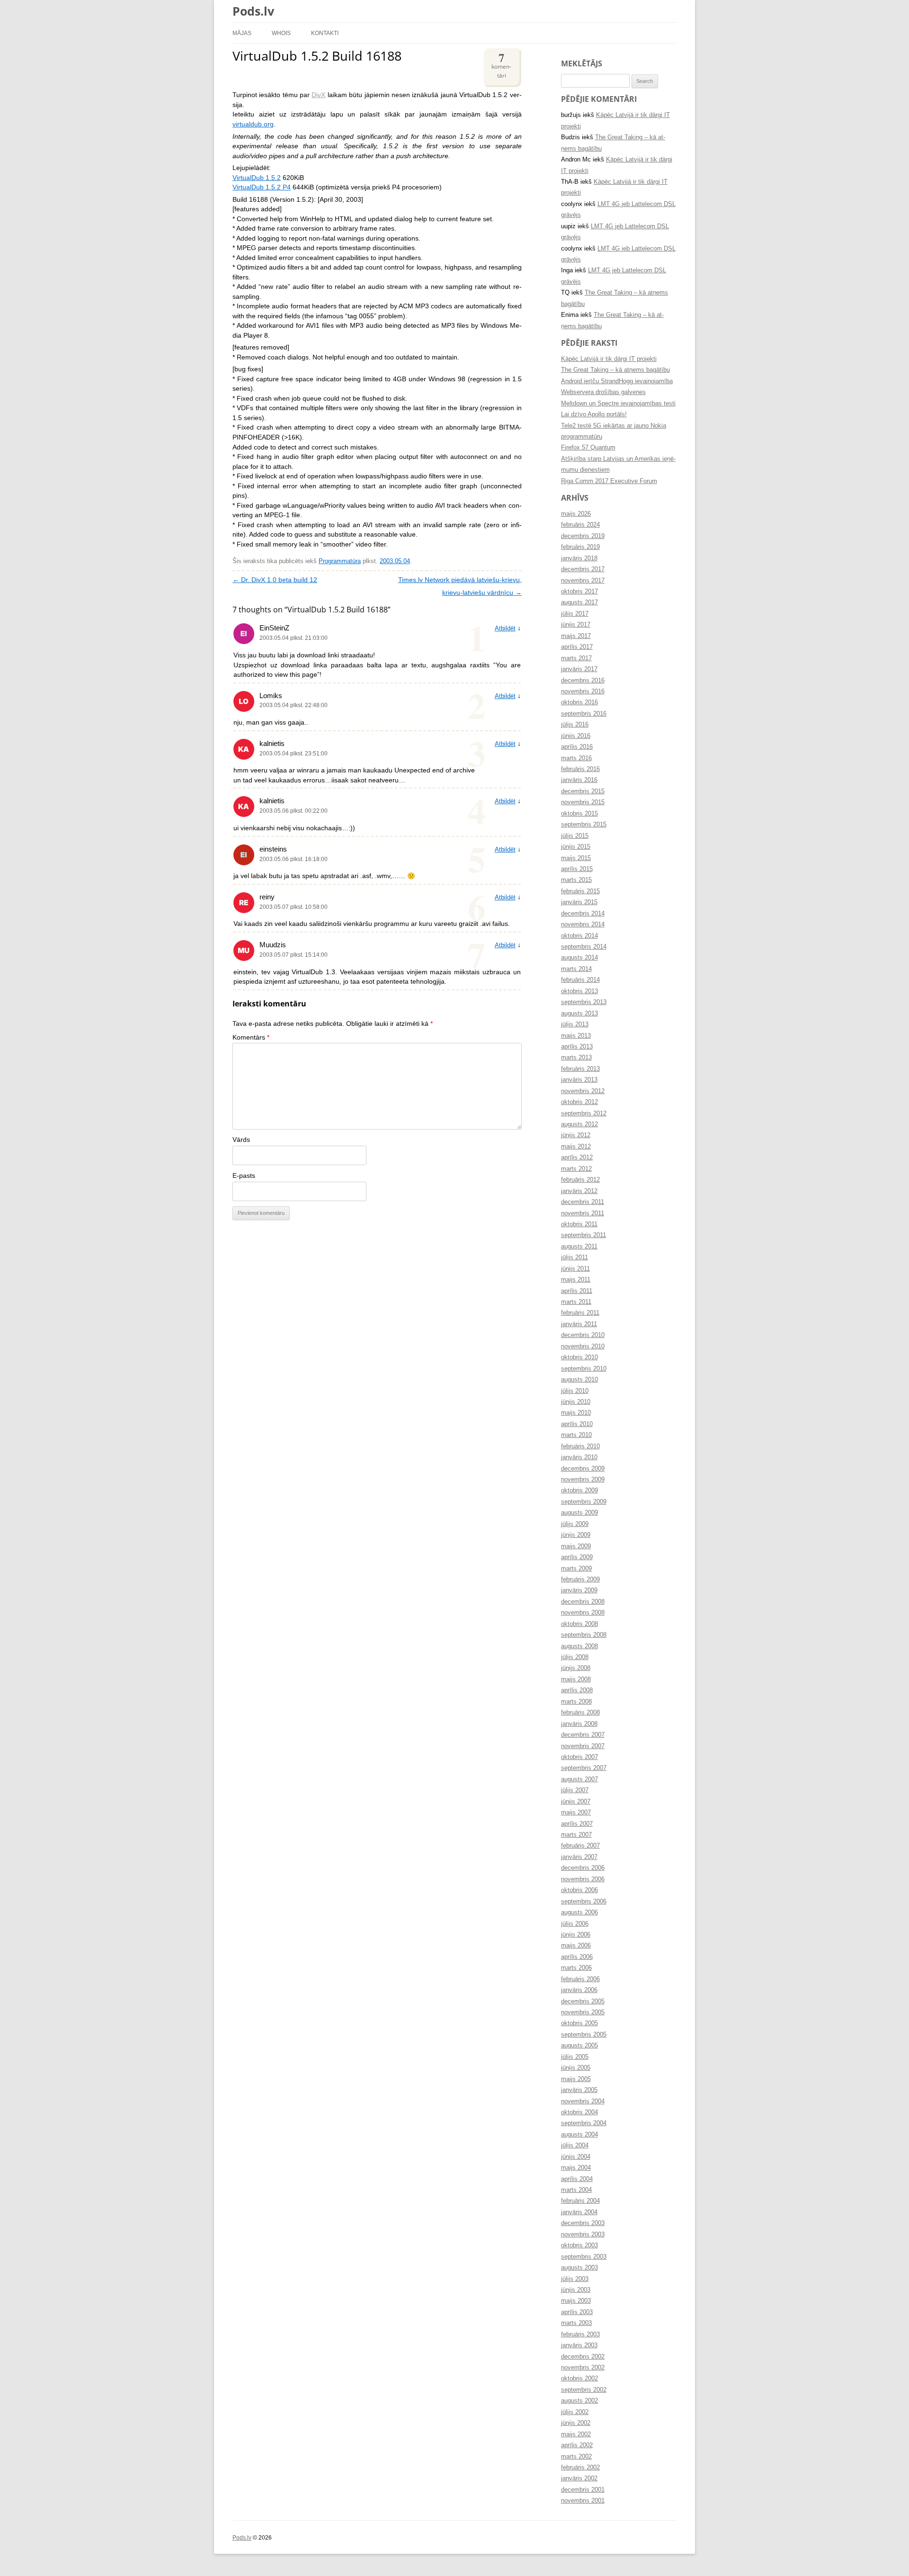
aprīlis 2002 (577, 2445)
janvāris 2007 (579, 1857)
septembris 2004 (584, 2123)
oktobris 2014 (579, 936)
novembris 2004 (583, 2101)
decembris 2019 (583, 536)
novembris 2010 (583, 1346)
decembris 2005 (583, 2002)
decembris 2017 (583, 569)
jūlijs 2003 (575, 2279)
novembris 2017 (583, 581)
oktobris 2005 (579, 2023)
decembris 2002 (583, 2357)
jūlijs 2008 (575, 1657)
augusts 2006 (579, 1912)
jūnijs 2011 (575, 1269)
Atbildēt (505, 628)
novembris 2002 (583, 2368)
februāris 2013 (580, 1069)
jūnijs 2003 (576, 2290)
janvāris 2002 (579, 2478)
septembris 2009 (584, 1502)
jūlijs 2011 (575, 1257)
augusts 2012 (579, 1124)
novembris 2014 (583, 924)
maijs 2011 (576, 1280)
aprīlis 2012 (577, 1158)
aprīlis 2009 (577, 1557)
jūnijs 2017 (576, 625)
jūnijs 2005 (576, 2068)
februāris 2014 (580, 980)
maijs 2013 (576, 1036)
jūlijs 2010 (575, 1391)
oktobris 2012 (579, 1102)
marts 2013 (576, 1058)
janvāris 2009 (579, 1590)
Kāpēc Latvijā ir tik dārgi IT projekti (609, 359)
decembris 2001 (583, 2490)
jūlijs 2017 (575, 614)
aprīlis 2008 (577, 1690)
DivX (318, 95)
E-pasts (244, 1176)
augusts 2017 (579, 602)
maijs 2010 (576, 1413)
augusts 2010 (579, 1380)
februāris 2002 (580, 2468)
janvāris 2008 (579, 1724)
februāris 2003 (580, 2334)
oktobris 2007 (579, 1757)
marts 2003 (576, 2323)
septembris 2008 (584, 1635)
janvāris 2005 (579, 2090)
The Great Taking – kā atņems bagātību (615, 370)
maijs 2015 (576, 858)
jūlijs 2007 (575, 1790)
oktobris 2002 (579, 2379)
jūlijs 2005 (575, 2057)
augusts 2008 (579, 1646)
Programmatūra (340, 561)
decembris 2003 (583, 2223)
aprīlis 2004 (577, 2179)
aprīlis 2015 (577, 869)
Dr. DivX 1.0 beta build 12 (275, 580)
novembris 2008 (583, 1613)
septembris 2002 (584, 2390)
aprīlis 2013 (577, 1047)
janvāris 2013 (579, 1080)
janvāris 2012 (579, 1191)
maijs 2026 (576, 514)
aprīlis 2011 (577, 1291)
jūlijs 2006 (575, 1924)
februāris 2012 (580, 1180)
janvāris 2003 (579, 2345)
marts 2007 (576, 1835)
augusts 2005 (579, 2046)
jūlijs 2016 (575, 725)
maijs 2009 (576, 1546)
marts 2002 (576, 2457)
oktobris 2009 (579, 1490)
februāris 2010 (580, 1446)
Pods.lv (253, 11)
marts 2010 (576, 1435)
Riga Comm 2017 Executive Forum (609, 481)
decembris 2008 (583, 1602)
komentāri (501, 64)
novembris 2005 (583, 2012)
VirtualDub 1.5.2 (257, 178)
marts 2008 (576, 1702)
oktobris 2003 (579, 2245)
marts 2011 (576, 1302)
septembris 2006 (584, 1902)
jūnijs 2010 (576, 1402)
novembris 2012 (583, 1091)
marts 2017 (576, 658)
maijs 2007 (576, 1813)
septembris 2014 (584, 947)
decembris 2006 (583, 1868)
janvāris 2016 (579, 780)
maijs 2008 (576, 1679)
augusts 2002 (579, 2401)
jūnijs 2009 (576, 1535)
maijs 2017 (576, 636)
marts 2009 (576, 1569)
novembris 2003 (583, 2235)
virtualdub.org (253, 124)
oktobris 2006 (579, 1890)
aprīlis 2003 (577, 2312)
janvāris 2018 (579, 558)
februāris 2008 (580, 1713)
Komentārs (251, 1037)
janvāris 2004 (579, 2212)
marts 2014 (576, 969)
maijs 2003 (576, 2301)
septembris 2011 (584, 1235)
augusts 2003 (579, 2268)
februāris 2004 (580, 2201)
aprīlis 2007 (577, 1824)
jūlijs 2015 (575, 836)
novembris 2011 (583, 1213)
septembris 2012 (584, 1113)
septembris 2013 (584, 1002)
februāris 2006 (580, 1979)
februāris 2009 (580, 1580)
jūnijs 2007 (576, 1802)
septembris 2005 (584, 2035)
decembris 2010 (583, 1335)
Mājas (242, 33)
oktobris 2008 (579, 1624)
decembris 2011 (583, 1202)
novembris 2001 (583, 2501)
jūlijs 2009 (575, 1524)
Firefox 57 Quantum (588, 448)
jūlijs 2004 (575, 2145)
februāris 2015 (580, 891)
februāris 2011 (580, 1313)
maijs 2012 (576, 1147)
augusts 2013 (579, 1014)
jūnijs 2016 (576, 736)
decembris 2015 (583, 791)
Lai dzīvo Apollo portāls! (594, 414)
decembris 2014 (583, 914)
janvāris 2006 (579, 1990)
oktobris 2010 (579, 1357)
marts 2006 (576, 1968)
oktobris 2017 (579, 592)
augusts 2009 (579, 1513)
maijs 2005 (576, 2079)
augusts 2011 (579, 1247)
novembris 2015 (583, 802)
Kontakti (325, 33)
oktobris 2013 (579, 991)
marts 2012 (576, 1169)
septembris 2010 (584, 1369)
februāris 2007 (580, 1846)
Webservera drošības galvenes (603, 392)
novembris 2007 (583, 1746)
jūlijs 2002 (575, 2412)
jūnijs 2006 (576, 1935)
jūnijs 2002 (576, 2423)
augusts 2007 (579, 1779)
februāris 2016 (580, 769)
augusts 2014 (579, 958)
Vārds (241, 1140)
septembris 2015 (584, 825)
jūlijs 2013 (575, 1024)
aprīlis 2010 (577, 1424)
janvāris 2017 (579, 669)
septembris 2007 (584, 1768)
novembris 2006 (583, 1879)
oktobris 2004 (579, 2112)
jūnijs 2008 (576, 1668)
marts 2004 (576, 2190)
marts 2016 (576, 758)
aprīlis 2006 (577, 1957)
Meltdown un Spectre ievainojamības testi (618, 404)
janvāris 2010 (579, 1457)
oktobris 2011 (579, 1224)
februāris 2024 (580, 525)
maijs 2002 (576, 2434)
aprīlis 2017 (577, 647)
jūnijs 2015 (576, 847)
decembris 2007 (583, 1735)
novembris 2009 (583, 1480)
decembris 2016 (583, 681)
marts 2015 (576, 880)
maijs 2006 (576, 1946)
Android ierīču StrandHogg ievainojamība (617, 381)
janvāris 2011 (579, 1324)
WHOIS (281, 33)
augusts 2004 (579, 2135)
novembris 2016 (583, 691)
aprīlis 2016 (577, 747)
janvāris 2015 (579, 902)
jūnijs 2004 (576, 2157)
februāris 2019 (580, 547)
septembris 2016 (584, 714)
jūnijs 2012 (576, 1135)
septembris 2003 (584, 2257)
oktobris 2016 (579, 702)
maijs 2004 (576, 2168)
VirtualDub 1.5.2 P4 (262, 187)
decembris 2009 (583, 1469)
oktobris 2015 (579, 814)
